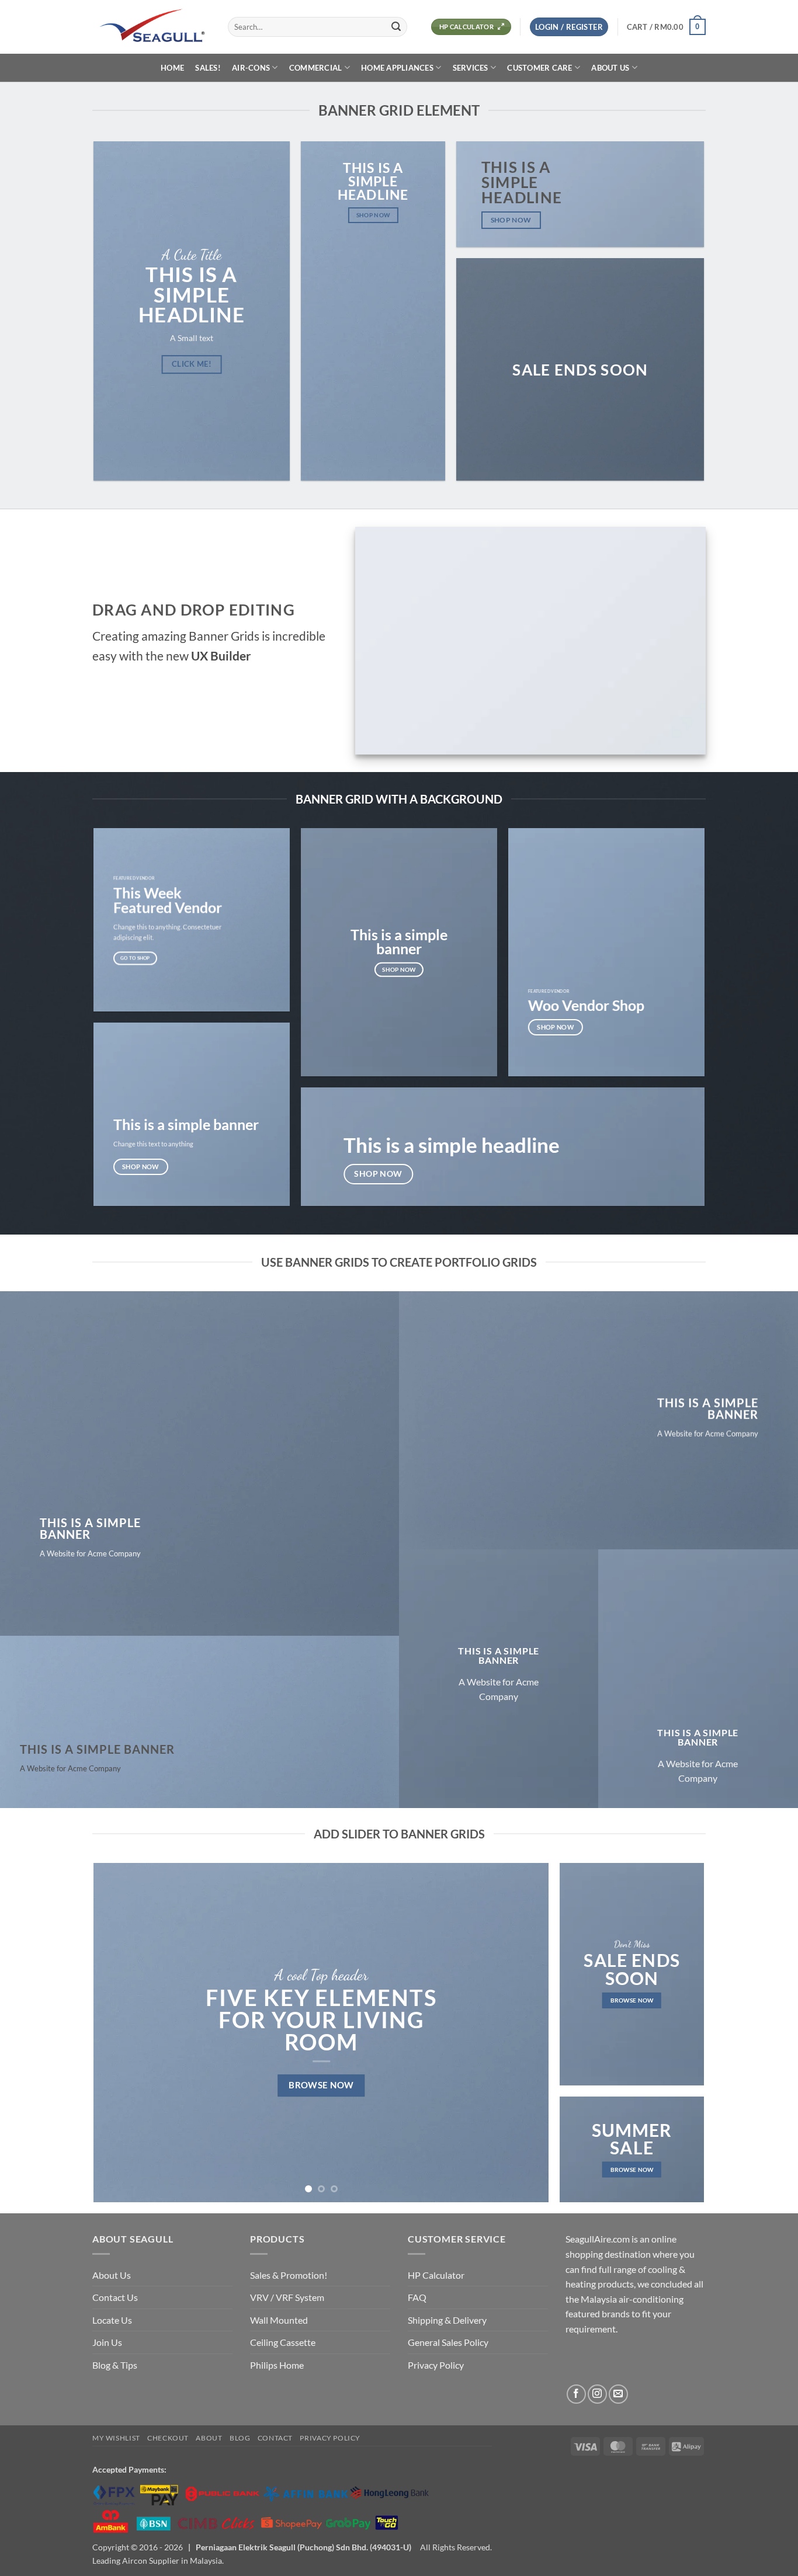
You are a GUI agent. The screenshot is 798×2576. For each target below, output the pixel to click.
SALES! (208, 68)
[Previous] (117, 2033)
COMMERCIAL (316, 68)
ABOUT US (610, 68)
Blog (240, 2438)
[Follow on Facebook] (576, 2394)
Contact (275, 2438)
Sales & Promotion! (289, 2275)
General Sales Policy (448, 2342)
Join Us (107, 2342)
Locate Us (112, 2320)
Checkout (168, 2438)
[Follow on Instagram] (597, 2394)
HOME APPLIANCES (397, 68)
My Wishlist (116, 2438)
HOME (172, 68)
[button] (569, 27)
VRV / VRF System (287, 2297)
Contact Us (115, 2297)
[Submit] (396, 27)
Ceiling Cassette (283, 2342)
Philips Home (277, 2365)
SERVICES (471, 68)
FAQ (417, 2297)
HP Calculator (436, 2275)
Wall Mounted (279, 2320)
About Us (112, 2275)
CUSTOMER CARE (539, 68)
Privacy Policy (436, 2365)
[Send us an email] (618, 2394)
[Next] (525, 2033)
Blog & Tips (115, 2365)
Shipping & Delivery (447, 2320)
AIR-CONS (251, 68)
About (209, 2438)
